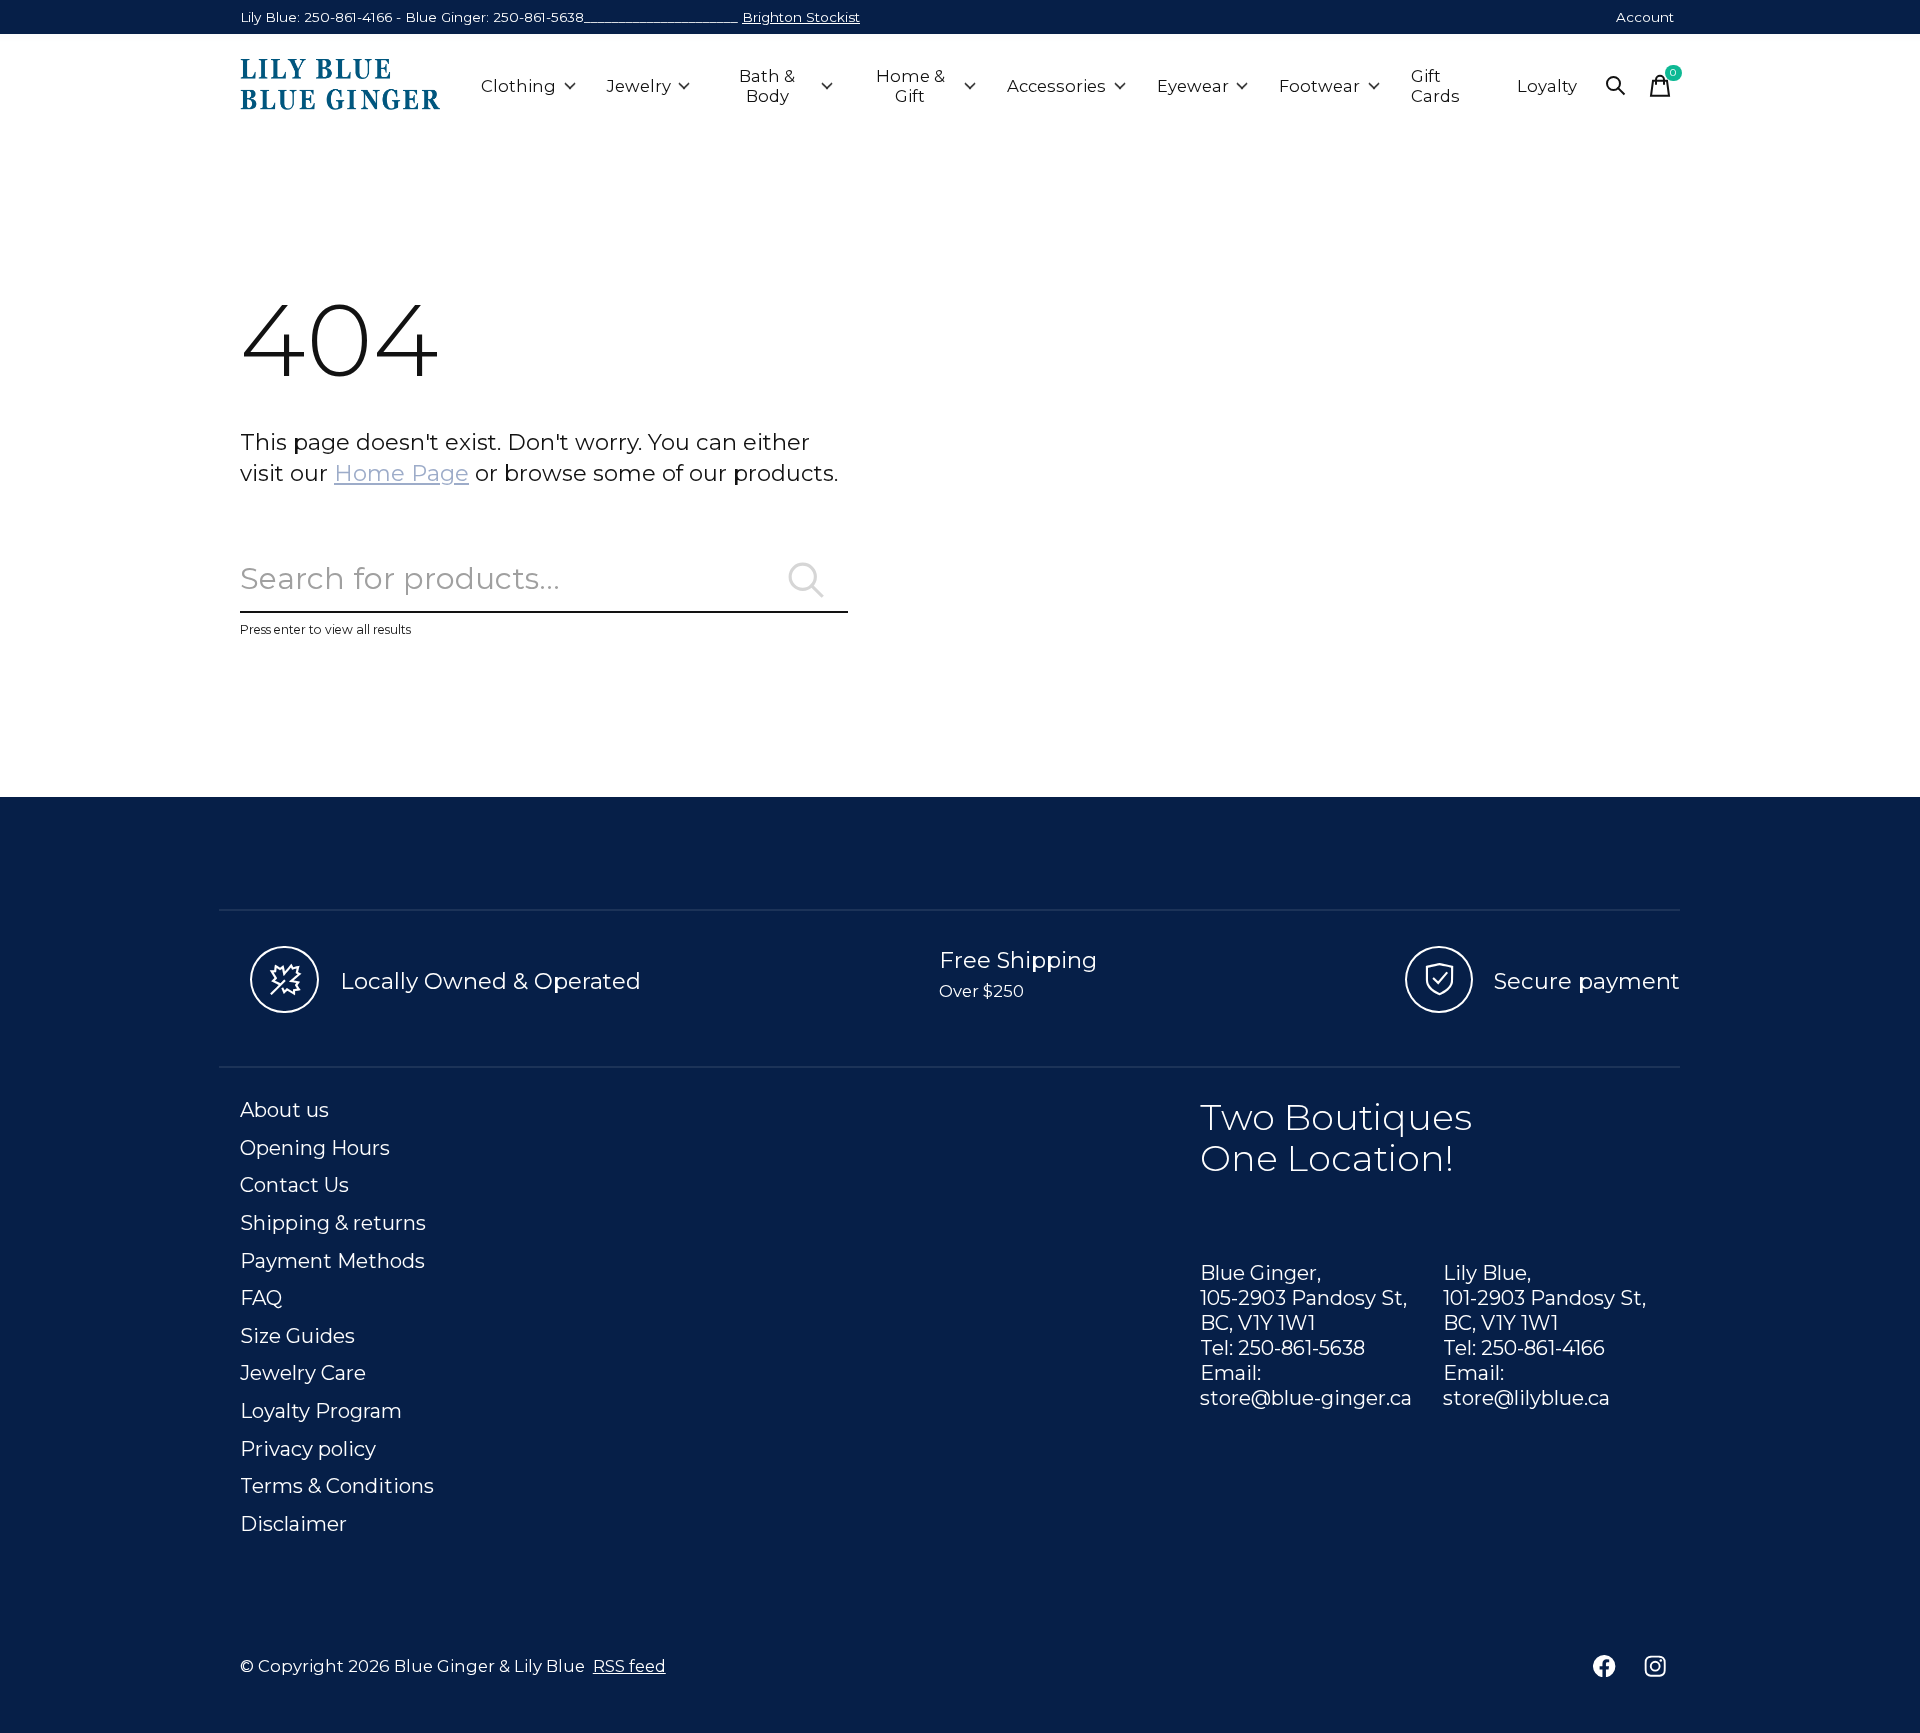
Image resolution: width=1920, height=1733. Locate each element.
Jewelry (639, 86)
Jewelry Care (303, 1372)
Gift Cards (1435, 86)
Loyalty (1547, 86)
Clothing (518, 86)
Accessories (1056, 86)
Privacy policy (308, 1448)
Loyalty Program (321, 1410)
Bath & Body (767, 86)
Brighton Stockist (801, 17)
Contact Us (294, 1184)
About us (284, 1109)
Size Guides (297, 1335)
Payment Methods (332, 1260)
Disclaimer (293, 1523)
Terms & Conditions (337, 1485)
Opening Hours (315, 1147)
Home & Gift (910, 86)
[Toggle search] (1616, 86)
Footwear (1319, 86)
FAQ (261, 1297)
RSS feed (629, 1666)
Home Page (401, 473)
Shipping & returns (333, 1222)
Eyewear (1193, 86)
